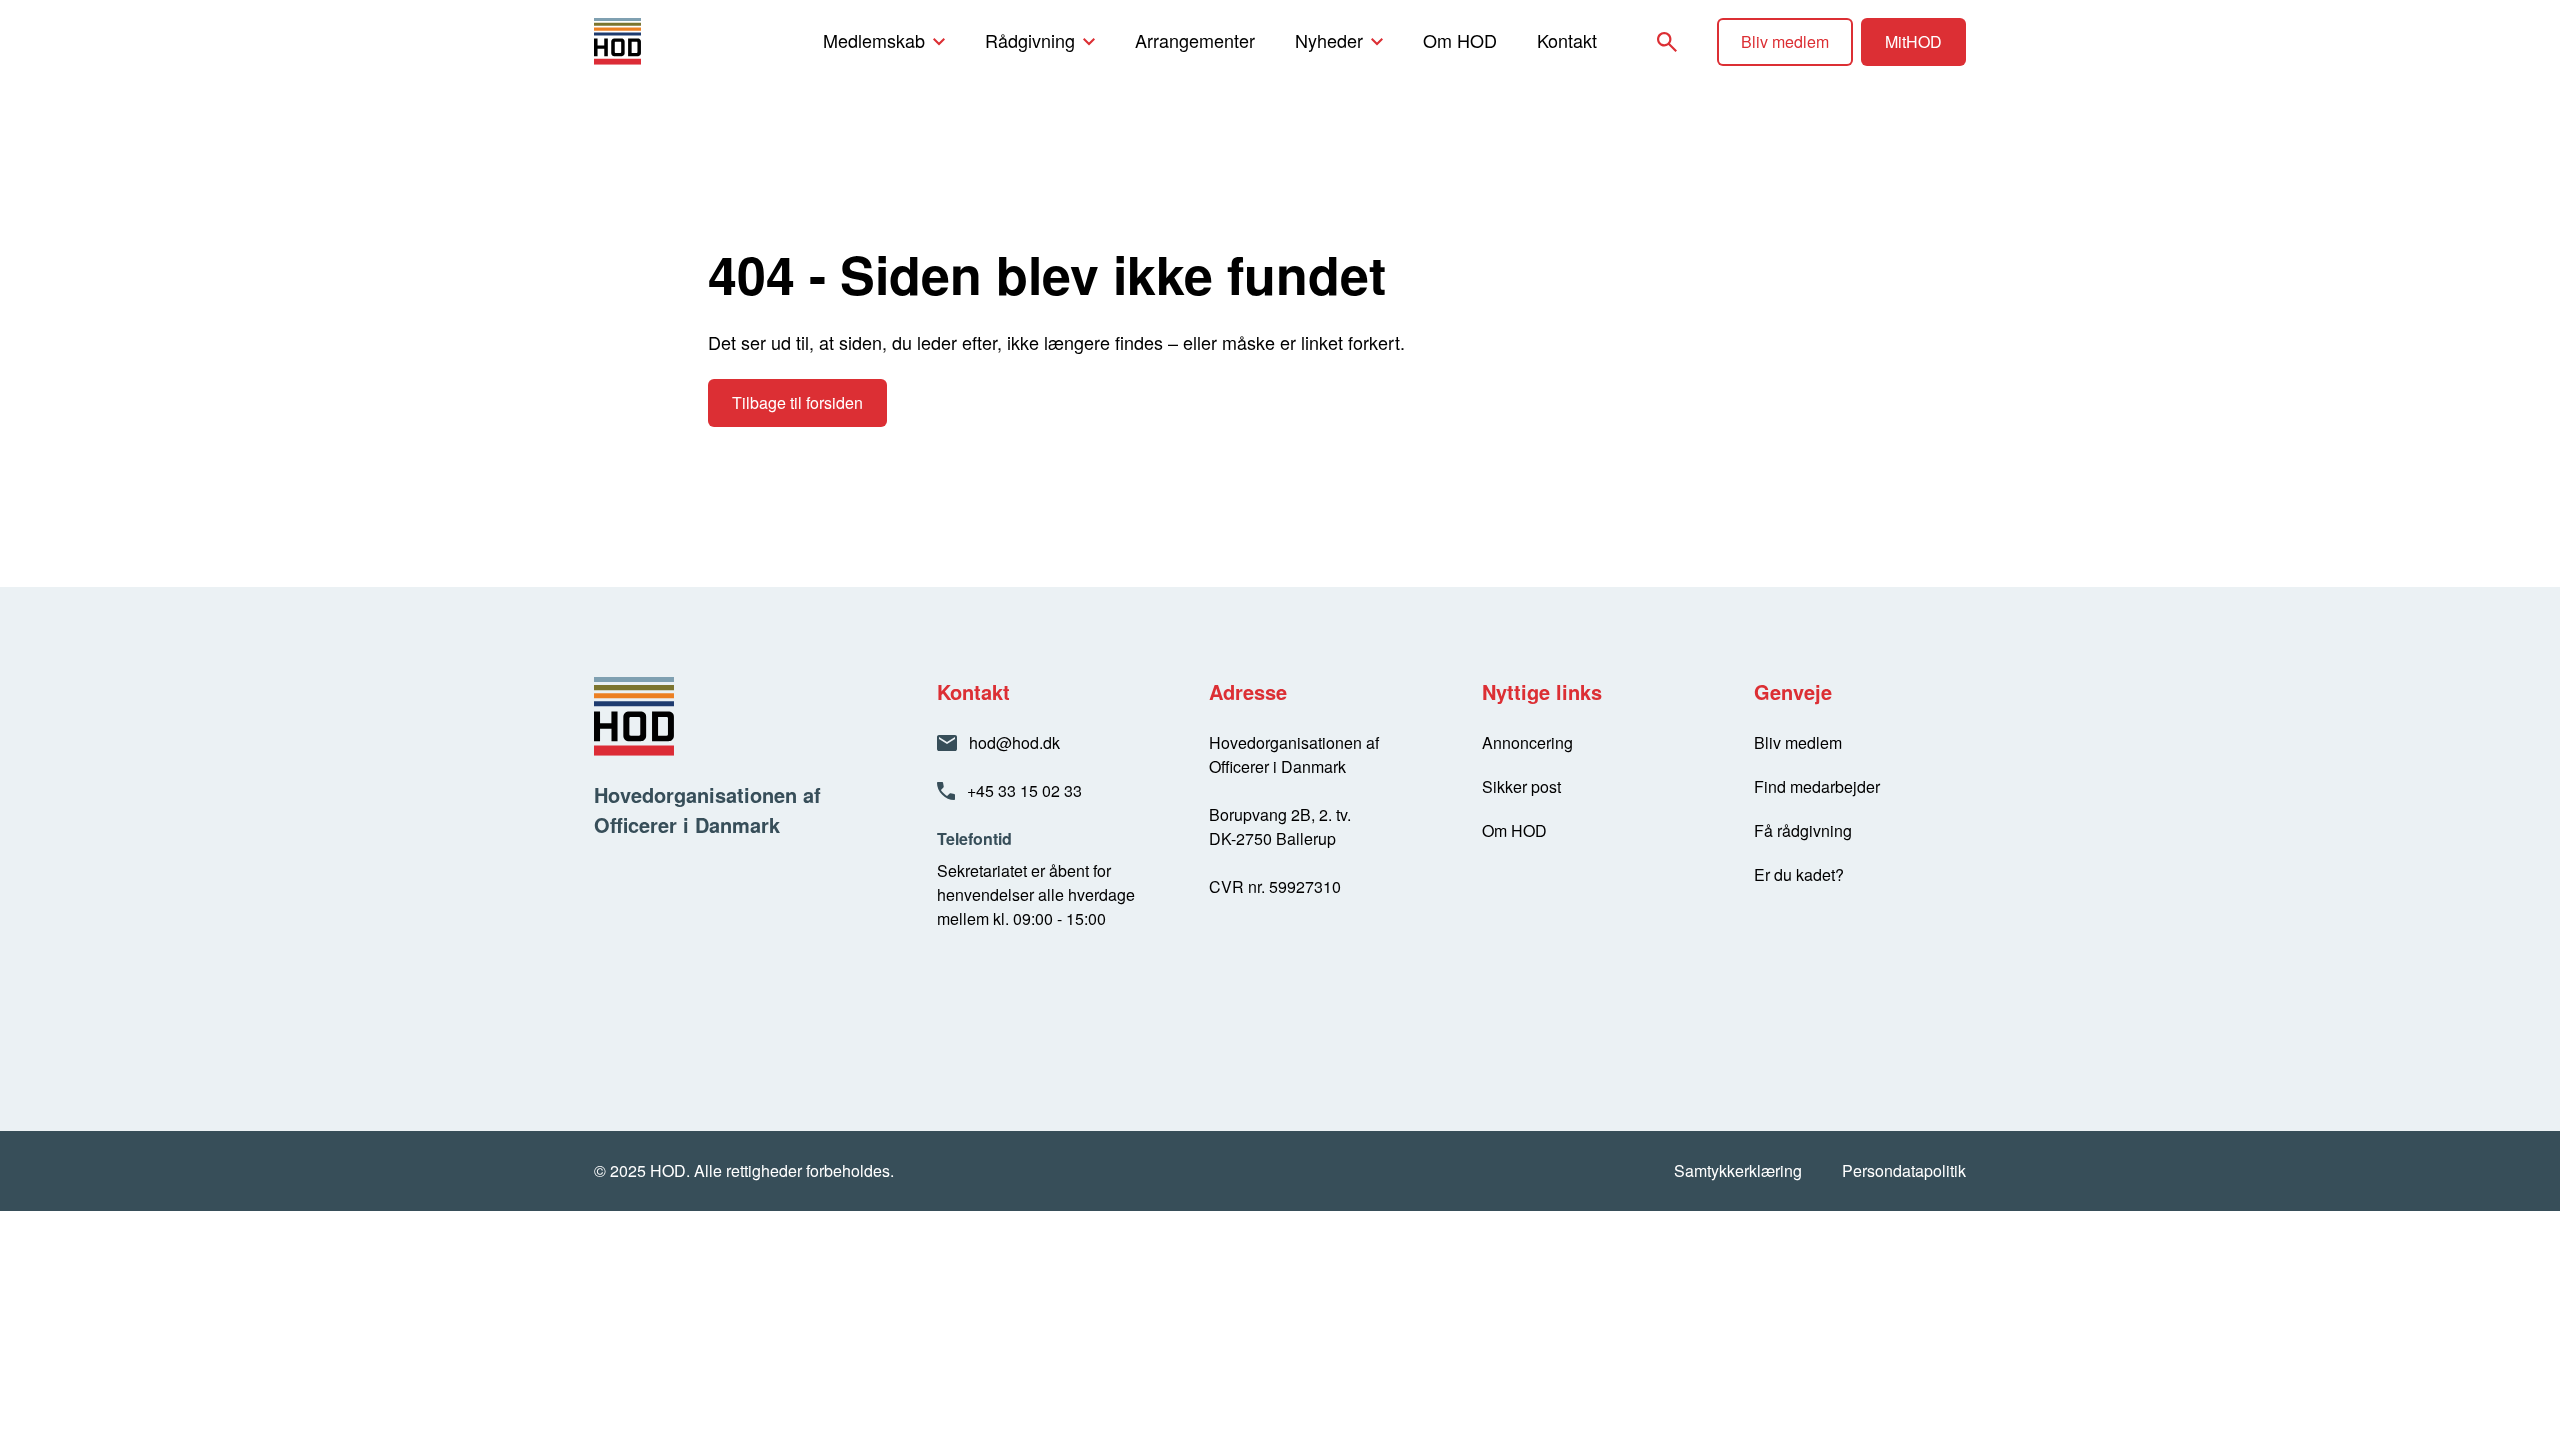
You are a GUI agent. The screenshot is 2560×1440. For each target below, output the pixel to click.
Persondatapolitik (1904, 1170)
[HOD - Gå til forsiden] (651, 41)
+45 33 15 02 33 (1024, 790)
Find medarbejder (1817, 786)
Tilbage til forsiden (797, 402)
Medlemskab (874, 40)
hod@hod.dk (1014, 742)
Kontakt (1567, 40)
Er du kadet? (1799, 874)
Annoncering (1527, 742)
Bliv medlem (1785, 41)
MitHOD (1913, 41)
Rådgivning (1030, 40)
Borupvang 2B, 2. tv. (1280, 814)
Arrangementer (1195, 40)
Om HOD (1460, 40)
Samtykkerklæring (1738, 1170)
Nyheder (1329, 40)
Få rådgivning (1803, 830)
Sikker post (1521, 786)
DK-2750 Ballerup (1272, 838)
